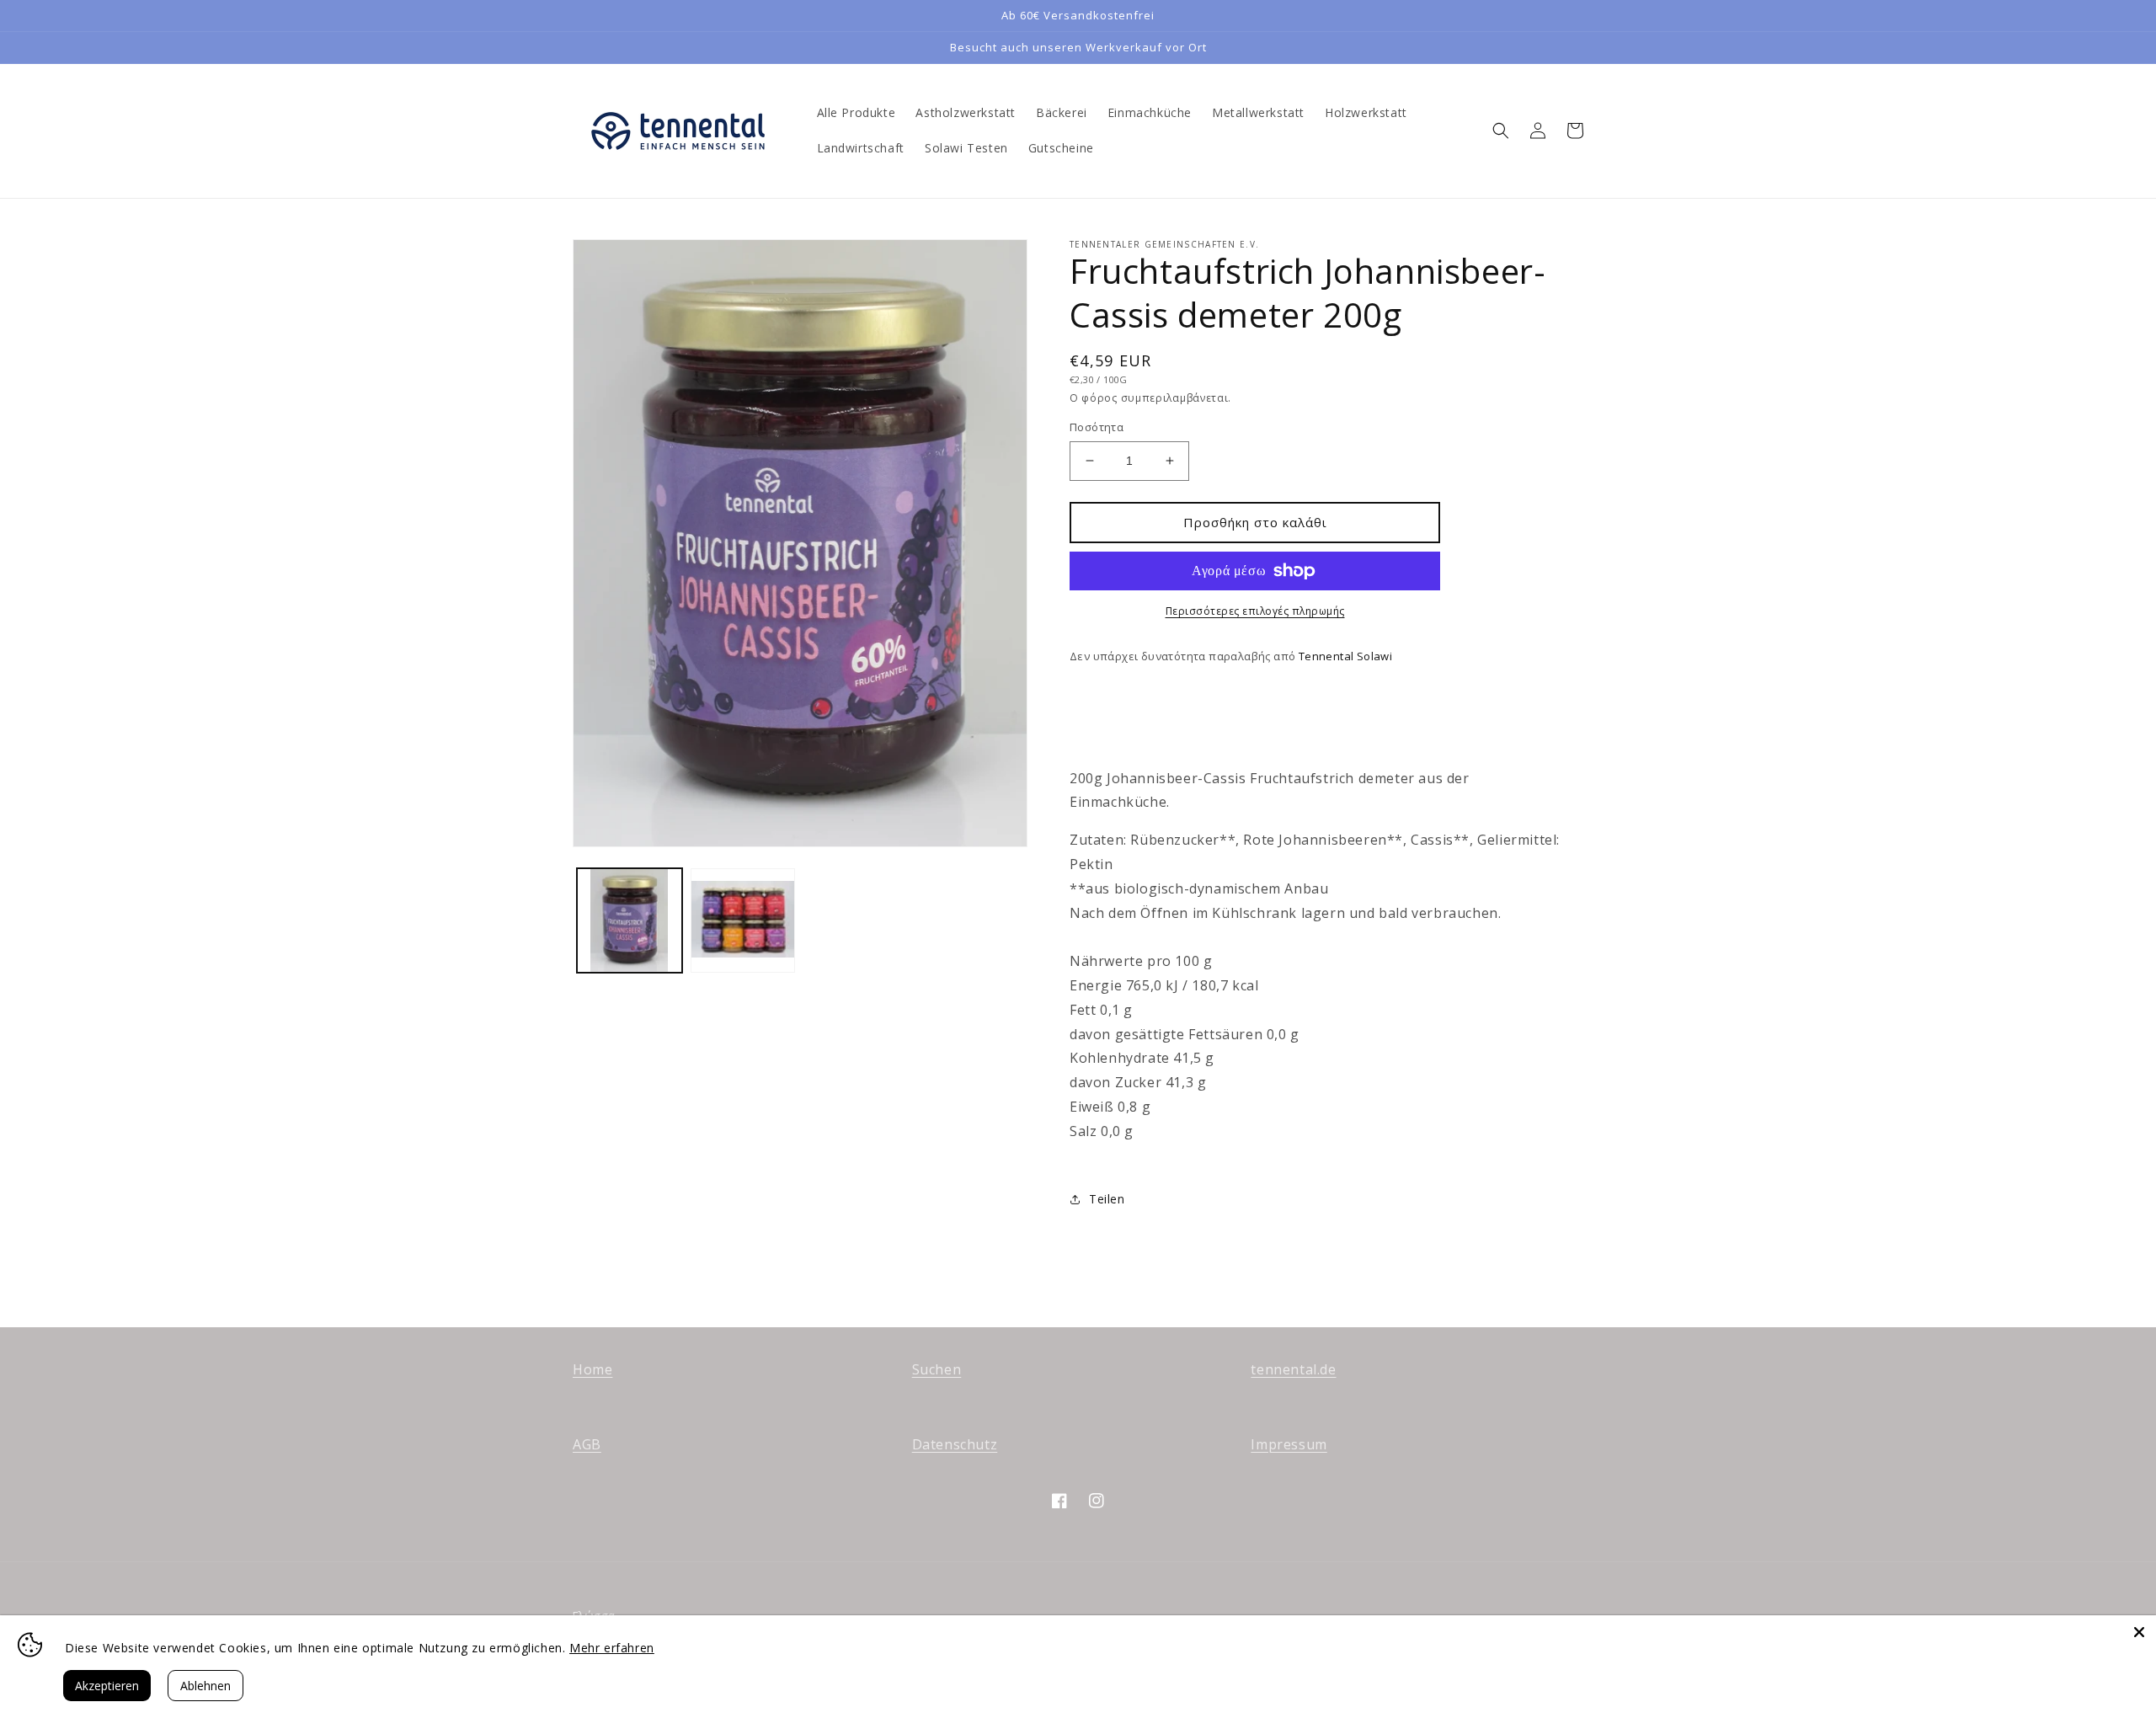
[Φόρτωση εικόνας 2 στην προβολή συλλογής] (743, 921)
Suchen (937, 1369)
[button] (1501, 131)
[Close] (2139, 1632)
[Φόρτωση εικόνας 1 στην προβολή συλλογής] (630, 921)
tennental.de (1293, 1369)
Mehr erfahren (612, 1648)
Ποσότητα (1097, 427)
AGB (587, 1444)
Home (592, 1369)
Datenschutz (955, 1444)
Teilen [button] (1107, 1199)
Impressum (1289, 1444)
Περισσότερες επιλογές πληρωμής (1255, 611)
